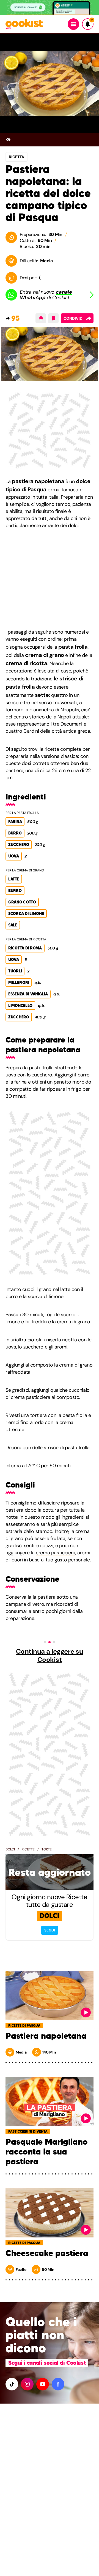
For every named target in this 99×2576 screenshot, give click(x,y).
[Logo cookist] (24, 24)
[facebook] (58, 2384)
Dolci (10, 1849)
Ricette (28, 1849)
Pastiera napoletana (46, 2036)
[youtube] (43, 2384)
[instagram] (27, 2384)
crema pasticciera (56, 1553)
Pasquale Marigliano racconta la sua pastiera (47, 2152)
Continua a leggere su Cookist (50, 1656)
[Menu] (73, 24)
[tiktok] (12, 2384)
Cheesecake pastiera (47, 2253)
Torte (47, 1849)
